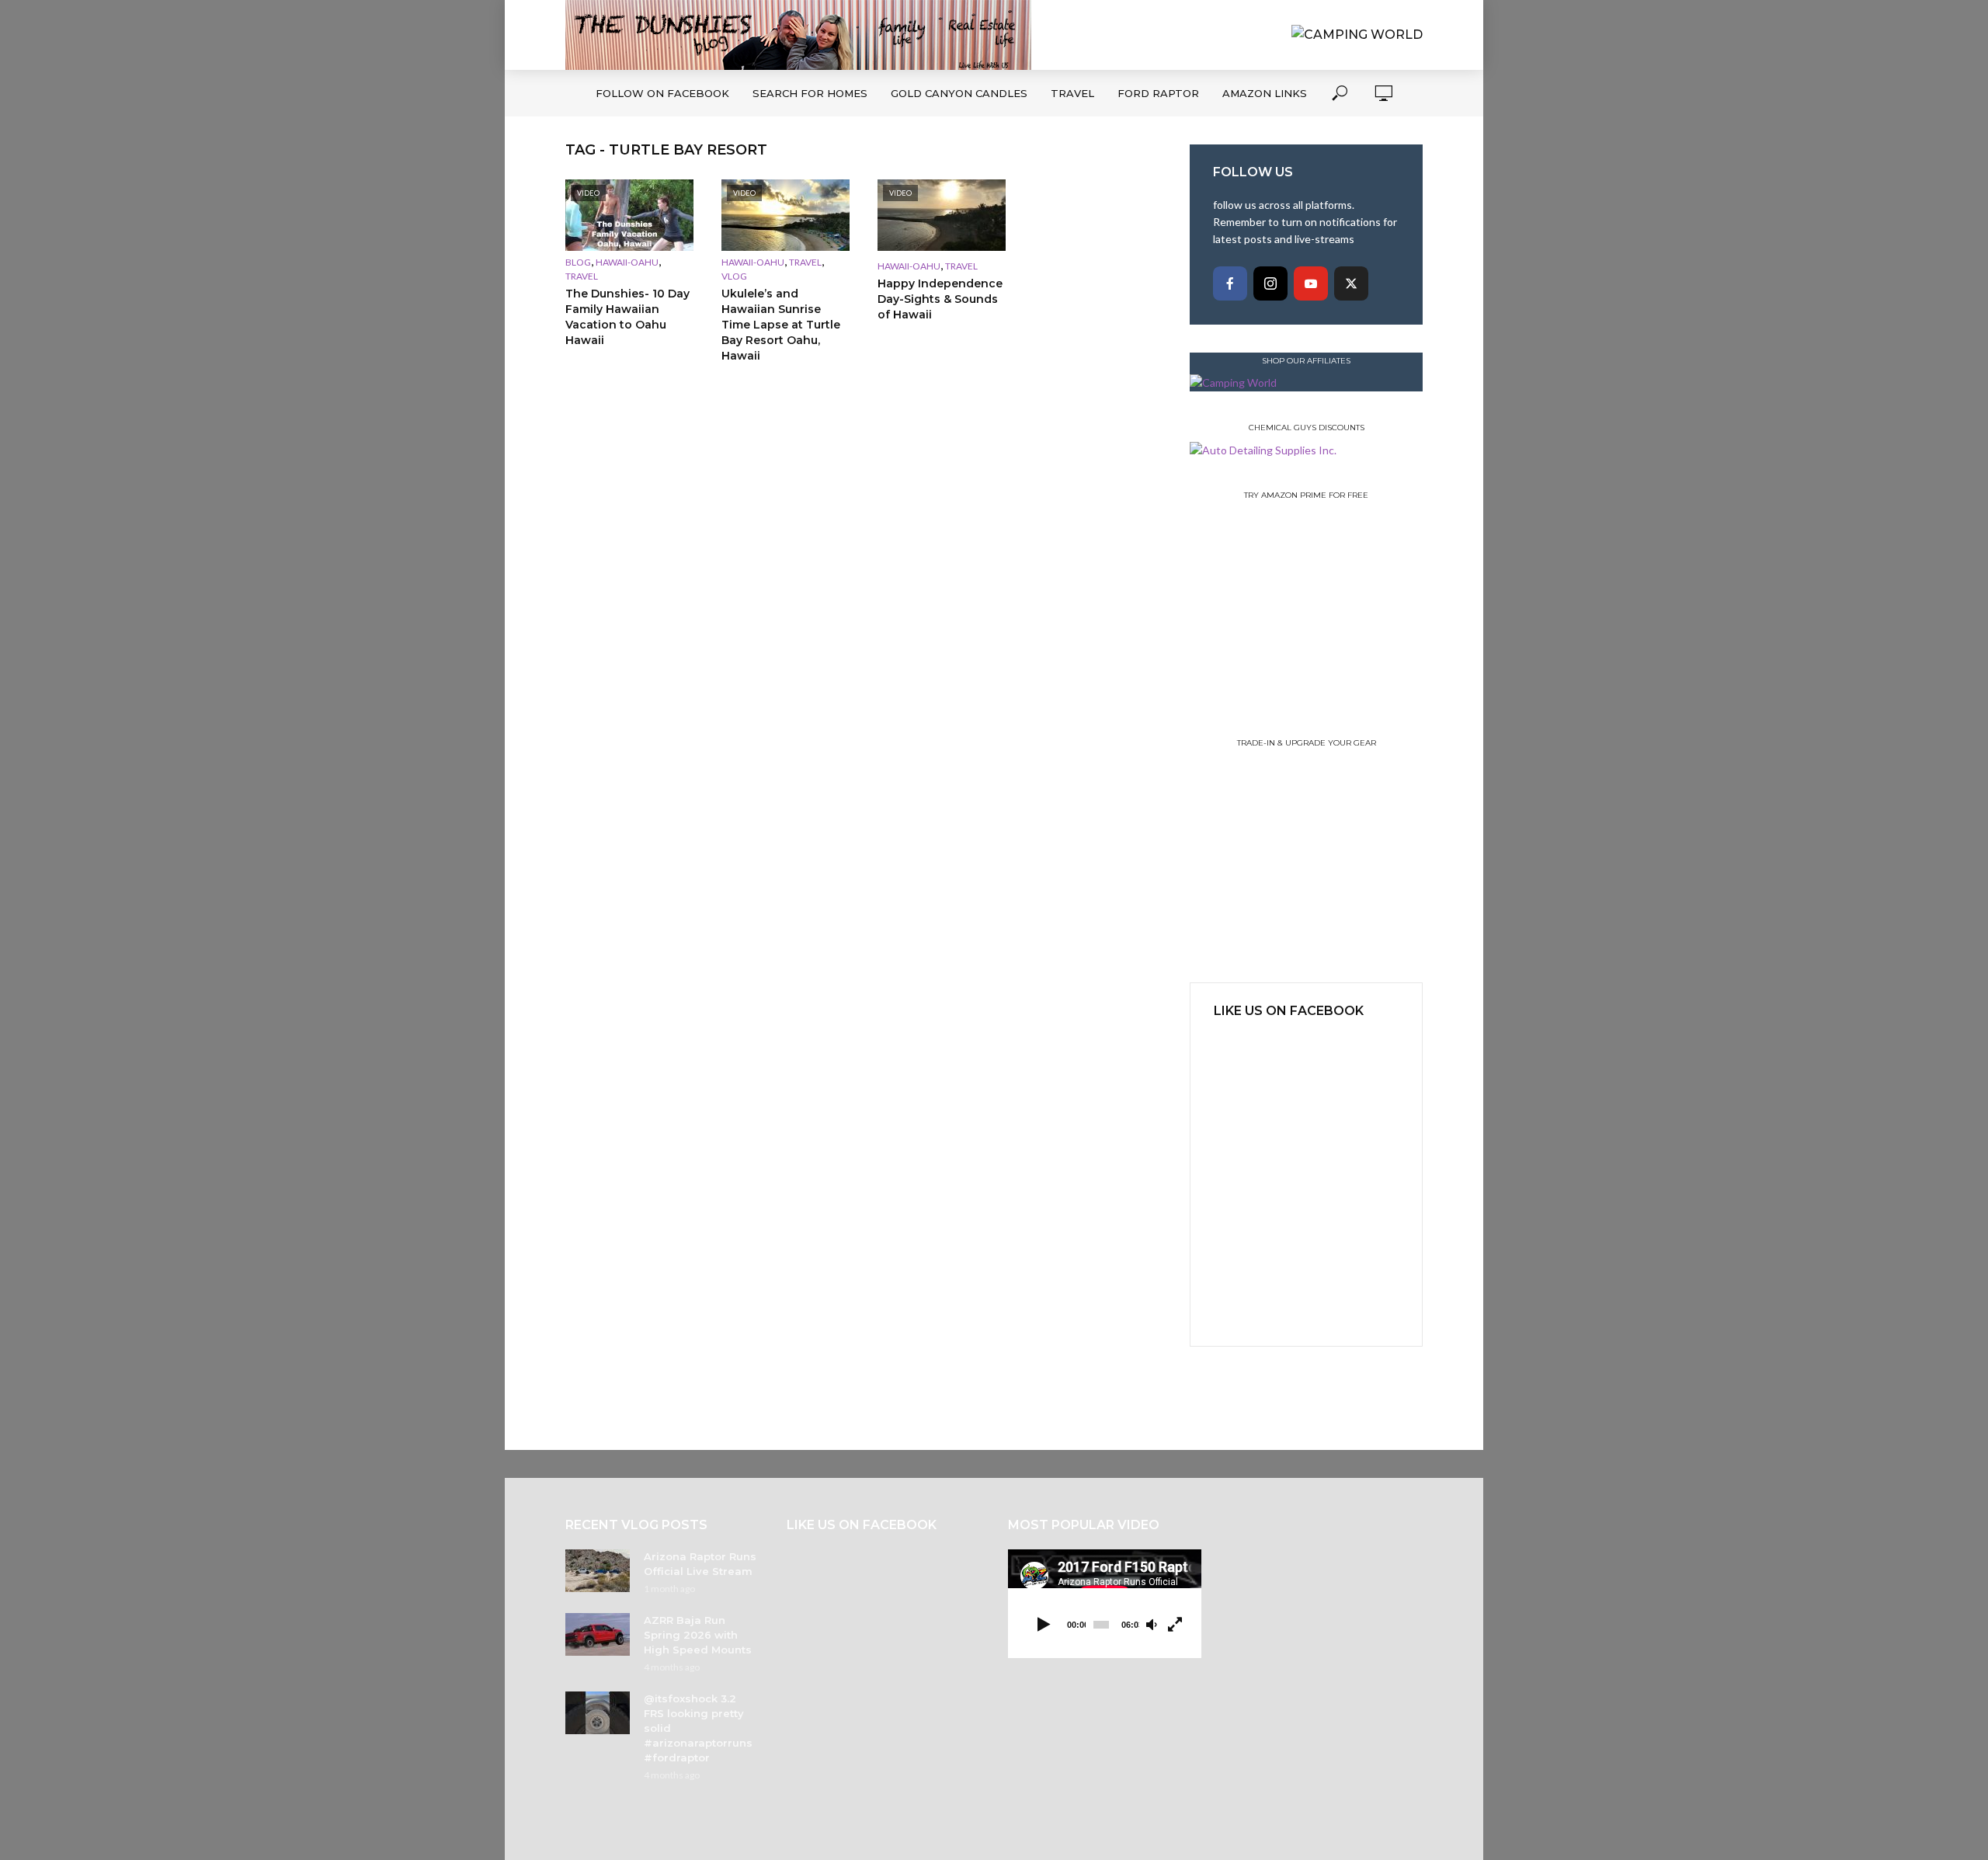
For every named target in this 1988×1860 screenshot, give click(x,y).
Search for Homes (810, 93)
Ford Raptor (1158, 93)
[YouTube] (1311, 283)
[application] (1105, 1604)
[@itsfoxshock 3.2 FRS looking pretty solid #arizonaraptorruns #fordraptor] (598, 1713)
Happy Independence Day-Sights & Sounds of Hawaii (940, 299)
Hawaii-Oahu (627, 262)
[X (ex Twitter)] (1351, 283)
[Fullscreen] (1175, 1625)
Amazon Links (1265, 93)
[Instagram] (1270, 283)
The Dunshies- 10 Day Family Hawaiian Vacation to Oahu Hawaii (627, 317)
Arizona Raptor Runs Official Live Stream (700, 1564)
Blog (578, 262)
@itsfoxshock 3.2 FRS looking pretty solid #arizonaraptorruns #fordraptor (698, 1728)
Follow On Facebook (662, 93)
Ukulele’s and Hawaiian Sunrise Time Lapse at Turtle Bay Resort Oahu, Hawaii (781, 325)
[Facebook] (1230, 283)
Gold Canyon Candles (959, 93)
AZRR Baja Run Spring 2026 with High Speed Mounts (698, 1635)
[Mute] (1152, 1625)
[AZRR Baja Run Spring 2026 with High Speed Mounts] (598, 1634)
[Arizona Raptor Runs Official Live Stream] (598, 1571)
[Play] (1044, 1625)
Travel (1072, 93)
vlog (734, 276)
